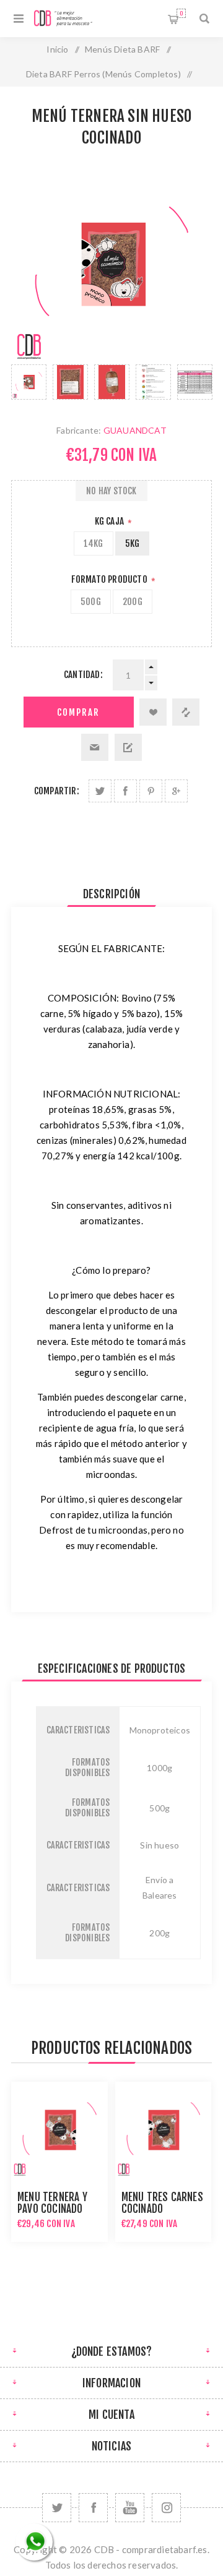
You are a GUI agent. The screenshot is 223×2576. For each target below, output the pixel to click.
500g (91, 602)
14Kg (94, 543)
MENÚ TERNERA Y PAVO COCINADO (52, 2203)
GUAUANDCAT (135, 430)
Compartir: (57, 791)
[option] (29, 382)
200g (133, 602)
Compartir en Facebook (125, 791)
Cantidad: (83, 675)
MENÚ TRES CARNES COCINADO (162, 2203)
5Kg (133, 543)
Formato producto (110, 579)
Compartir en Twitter (100, 791)
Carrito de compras (181, 13)
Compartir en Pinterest (151, 791)
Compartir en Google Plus (176, 791)
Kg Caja (111, 521)
